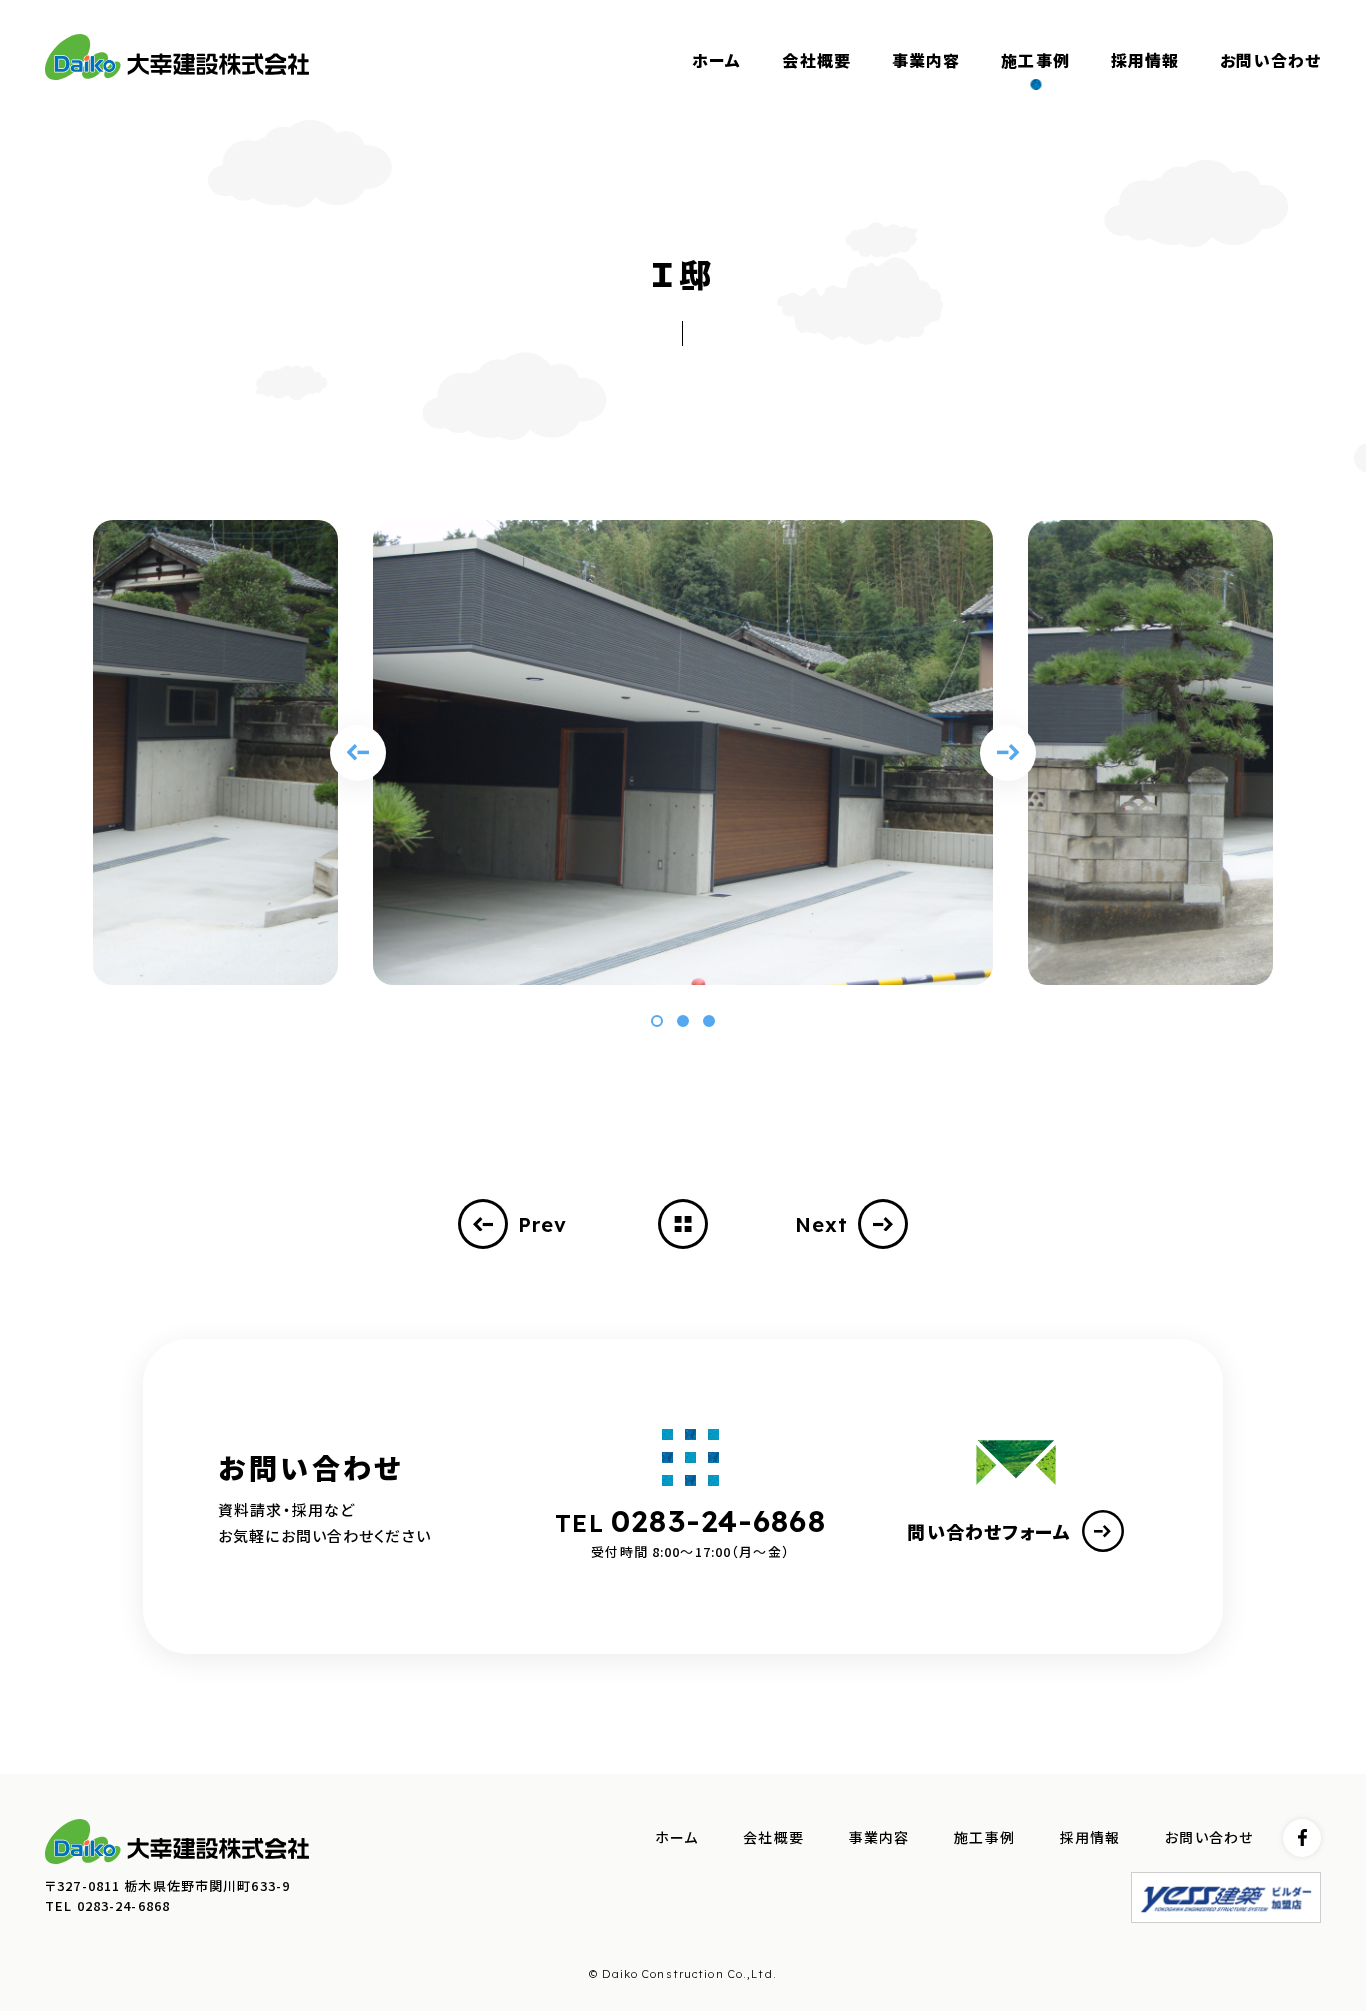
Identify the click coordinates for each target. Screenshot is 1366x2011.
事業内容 (879, 1838)
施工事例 (984, 1838)
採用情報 (1090, 1838)
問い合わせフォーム (989, 1531)
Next (822, 1224)
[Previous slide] (358, 753)
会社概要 (773, 1838)
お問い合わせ (1209, 1838)
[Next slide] (1008, 753)
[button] (657, 1021)
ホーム (676, 1838)
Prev (543, 1224)
